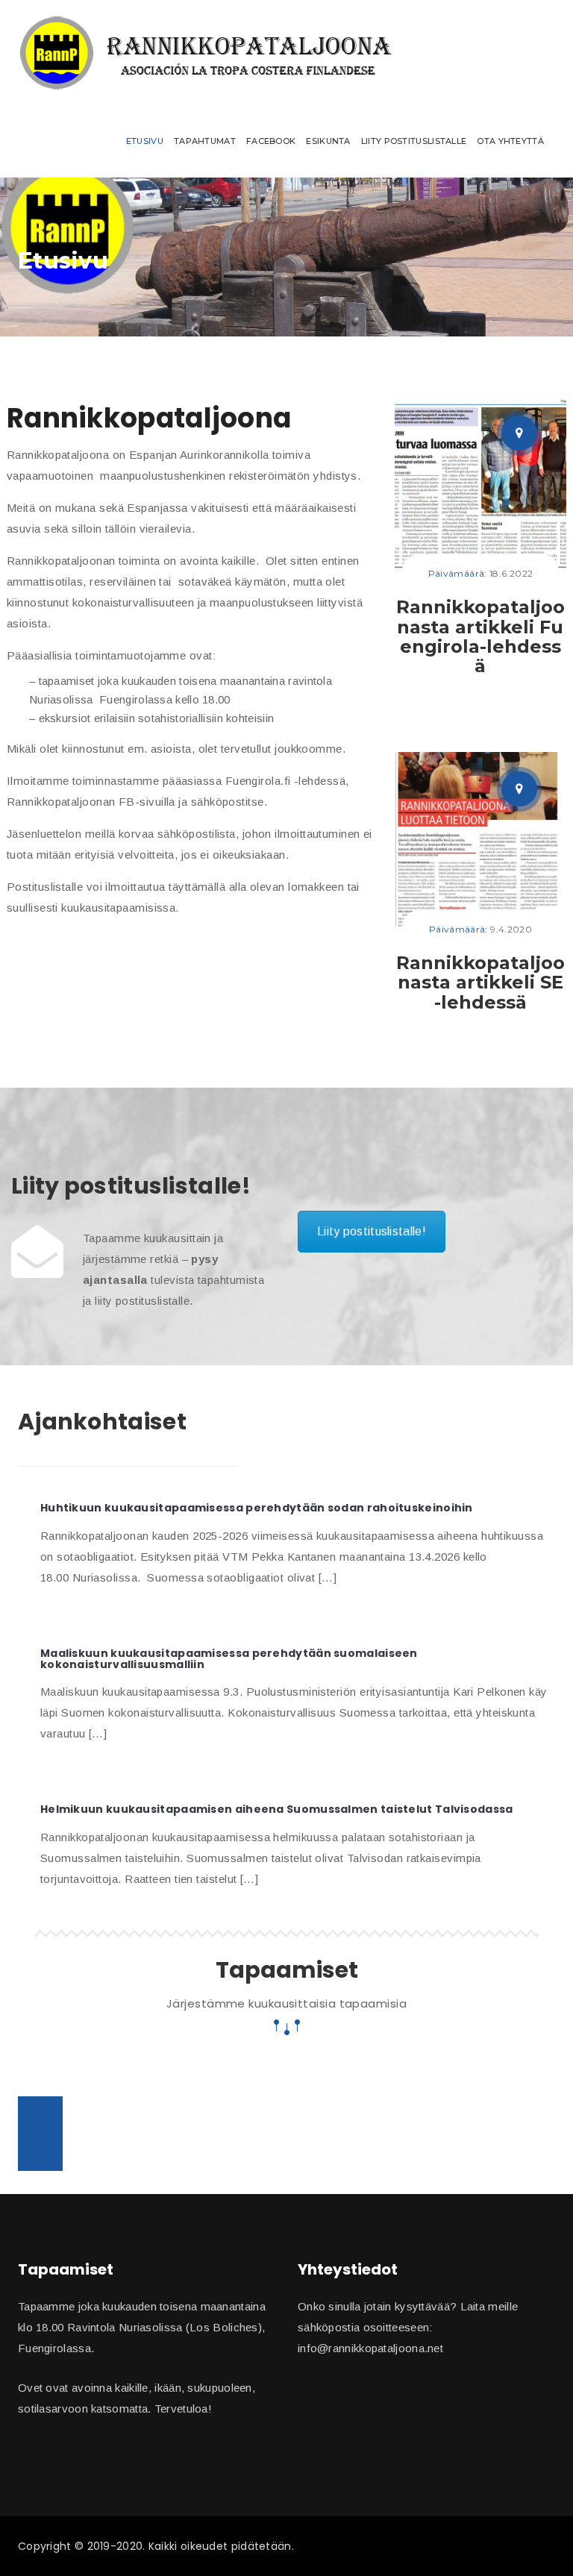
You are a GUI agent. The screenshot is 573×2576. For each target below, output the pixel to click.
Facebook (271, 141)
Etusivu (145, 141)
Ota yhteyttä (510, 141)
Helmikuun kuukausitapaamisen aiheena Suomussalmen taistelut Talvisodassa (277, 1809)
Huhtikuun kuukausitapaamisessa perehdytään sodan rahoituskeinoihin (257, 1508)
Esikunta (328, 141)
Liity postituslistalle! (372, 1231)
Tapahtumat (205, 141)
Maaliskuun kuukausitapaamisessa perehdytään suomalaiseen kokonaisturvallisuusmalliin (229, 1659)
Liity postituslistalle (414, 141)
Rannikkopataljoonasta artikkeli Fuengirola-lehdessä (480, 636)
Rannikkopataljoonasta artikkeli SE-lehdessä (480, 983)
